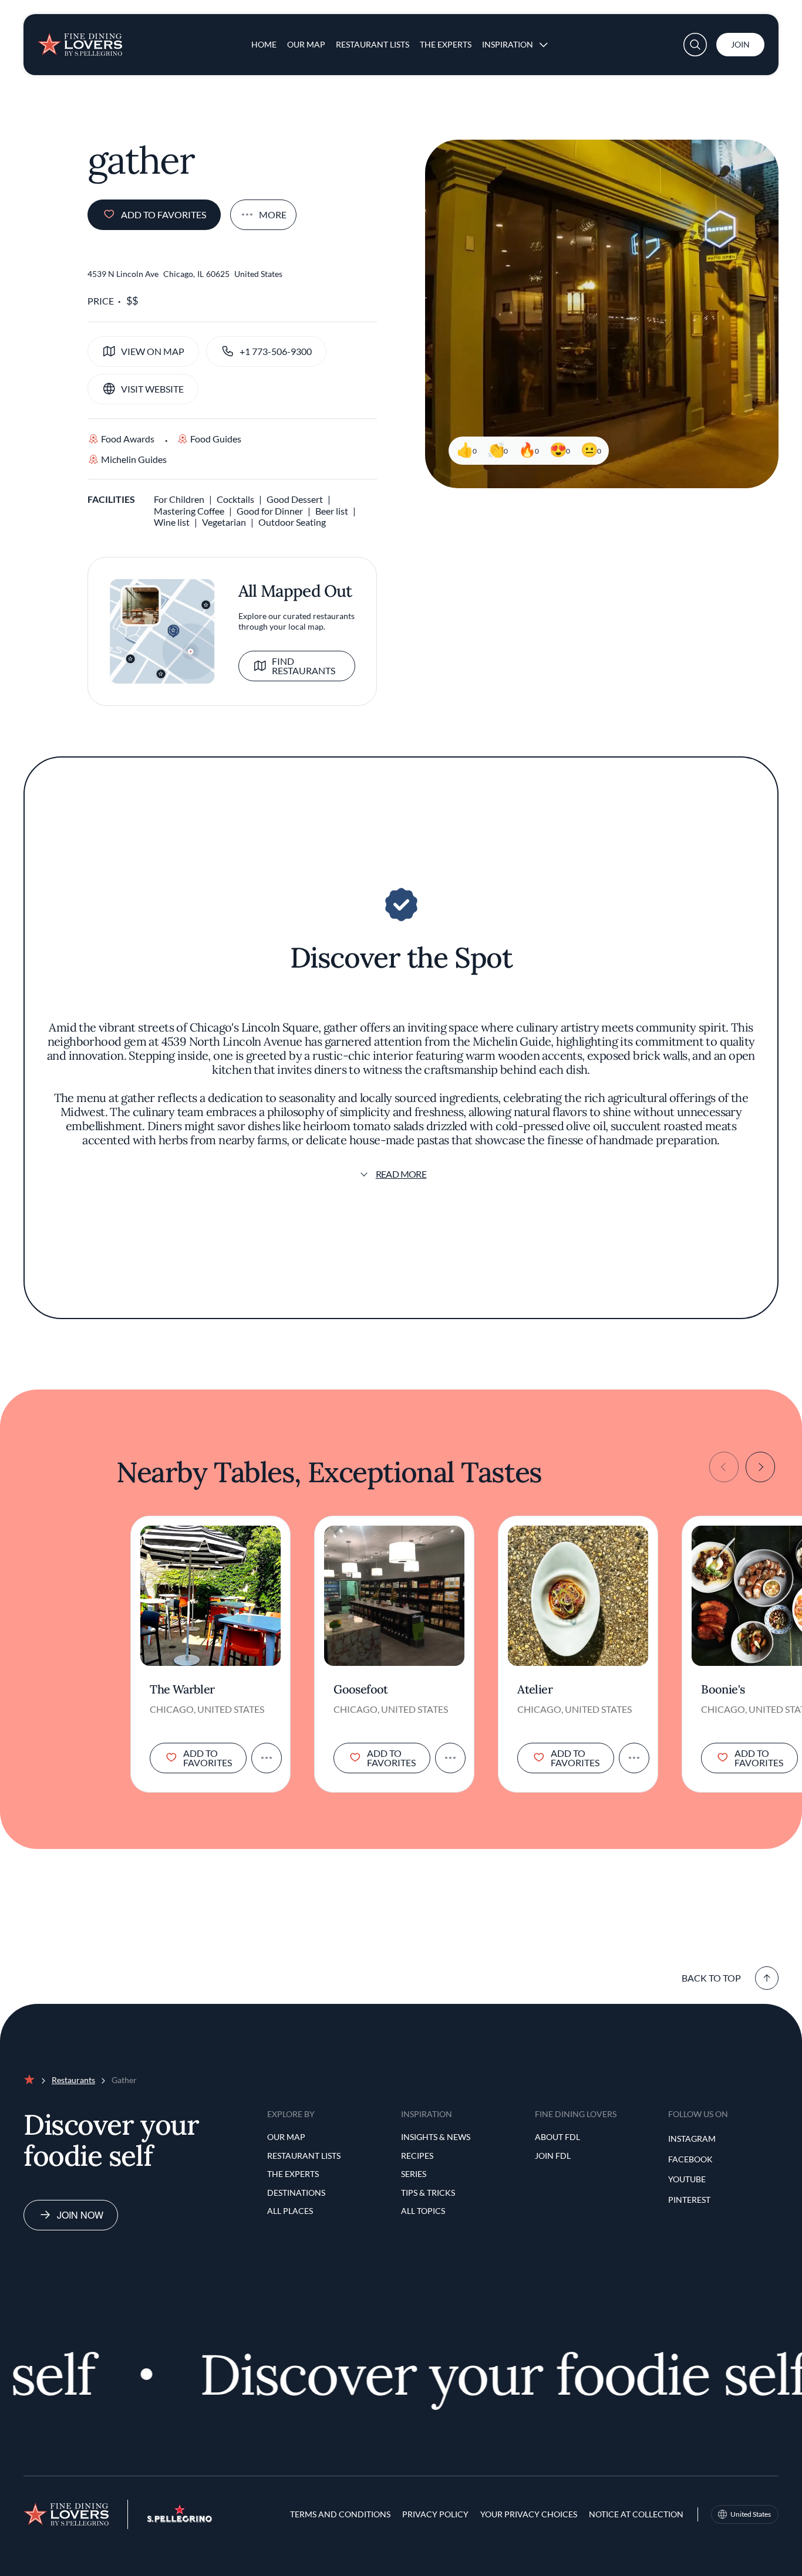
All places (290, 2211)
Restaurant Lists (373, 44)
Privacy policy (435, 2514)
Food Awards (128, 439)
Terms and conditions (340, 2514)
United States (751, 2514)
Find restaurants (304, 666)
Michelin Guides (134, 459)
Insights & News (436, 2137)
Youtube (687, 2179)
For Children (179, 499)
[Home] (80, 40)
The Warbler (182, 1689)
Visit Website (152, 389)
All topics (423, 2211)
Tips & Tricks (428, 2193)
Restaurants (73, 2080)
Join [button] (740, 44)
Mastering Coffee (189, 511)
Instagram (692, 2139)
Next (760, 1467)
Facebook (690, 2159)
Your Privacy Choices (529, 2514)
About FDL (557, 2137)
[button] (695, 45)
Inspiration (508, 44)
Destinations (296, 2193)
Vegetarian (224, 522)
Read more (401, 1174)
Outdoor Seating (292, 522)
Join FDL (553, 2156)
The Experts (446, 44)
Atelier (535, 1689)
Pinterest (689, 2200)
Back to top (711, 1978)
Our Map (306, 44)
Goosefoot (361, 1689)
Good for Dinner (270, 511)
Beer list (332, 511)
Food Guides (216, 439)
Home (264, 44)
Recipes (417, 2156)
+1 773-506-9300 (276, 351)
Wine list (172, 522)
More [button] (273, 214)
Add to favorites (164, 214)
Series (414, 2174)
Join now (80, 2215)
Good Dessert (295, 499)
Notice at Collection (636, 2514)
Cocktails (235, 499)
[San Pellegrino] (180, 2519)
